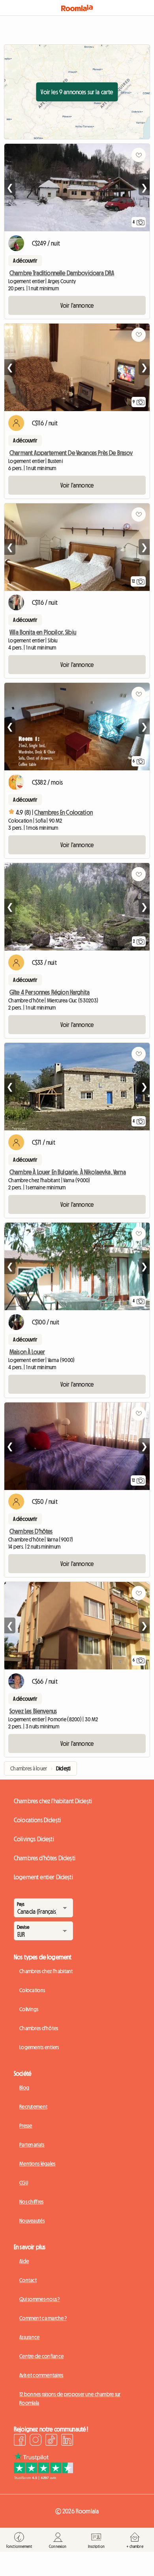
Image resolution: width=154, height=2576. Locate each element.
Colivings (29, 2009)
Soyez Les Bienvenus (33, 1711)
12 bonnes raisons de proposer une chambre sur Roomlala (70, 2399)
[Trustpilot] (43, 2477)
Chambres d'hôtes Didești (45, 1858)
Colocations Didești (37, 1820)
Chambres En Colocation (64, 812)
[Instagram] (36, 2441)
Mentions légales (37, 2164)
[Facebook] (20, 2441)
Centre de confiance (41, 2356)
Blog (24, 2088)
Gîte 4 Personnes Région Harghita (50, 992)
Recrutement (33, 2107)
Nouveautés (32, 2221)
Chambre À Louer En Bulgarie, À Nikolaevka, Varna (68, 1172)
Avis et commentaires (41, 2375)
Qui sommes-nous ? (40, 2299)
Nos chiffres (31, 2202)
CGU (24, 2183)
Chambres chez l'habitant (46, 1971)
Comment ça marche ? (43, 2318)
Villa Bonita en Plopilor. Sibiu (43, 632)
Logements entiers (39, 2047)
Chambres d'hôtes (39, 2028)
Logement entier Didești (43, 1877)
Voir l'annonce (77, 305)
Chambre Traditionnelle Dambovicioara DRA (62, 273)
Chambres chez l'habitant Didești (53, 1801)
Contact (28, 2280)
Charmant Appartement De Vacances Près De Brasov (71, 453)
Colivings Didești (34, 1839)
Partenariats (32, 2145)
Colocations (32, 1990)
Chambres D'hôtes (31, 1531)
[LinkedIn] (67, 2441)
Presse (26, 2126)
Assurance (30, 2337)
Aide (24, 2261)
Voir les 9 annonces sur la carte (77, 92)
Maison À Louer (27, 1352)
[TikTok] (51, 2441)
